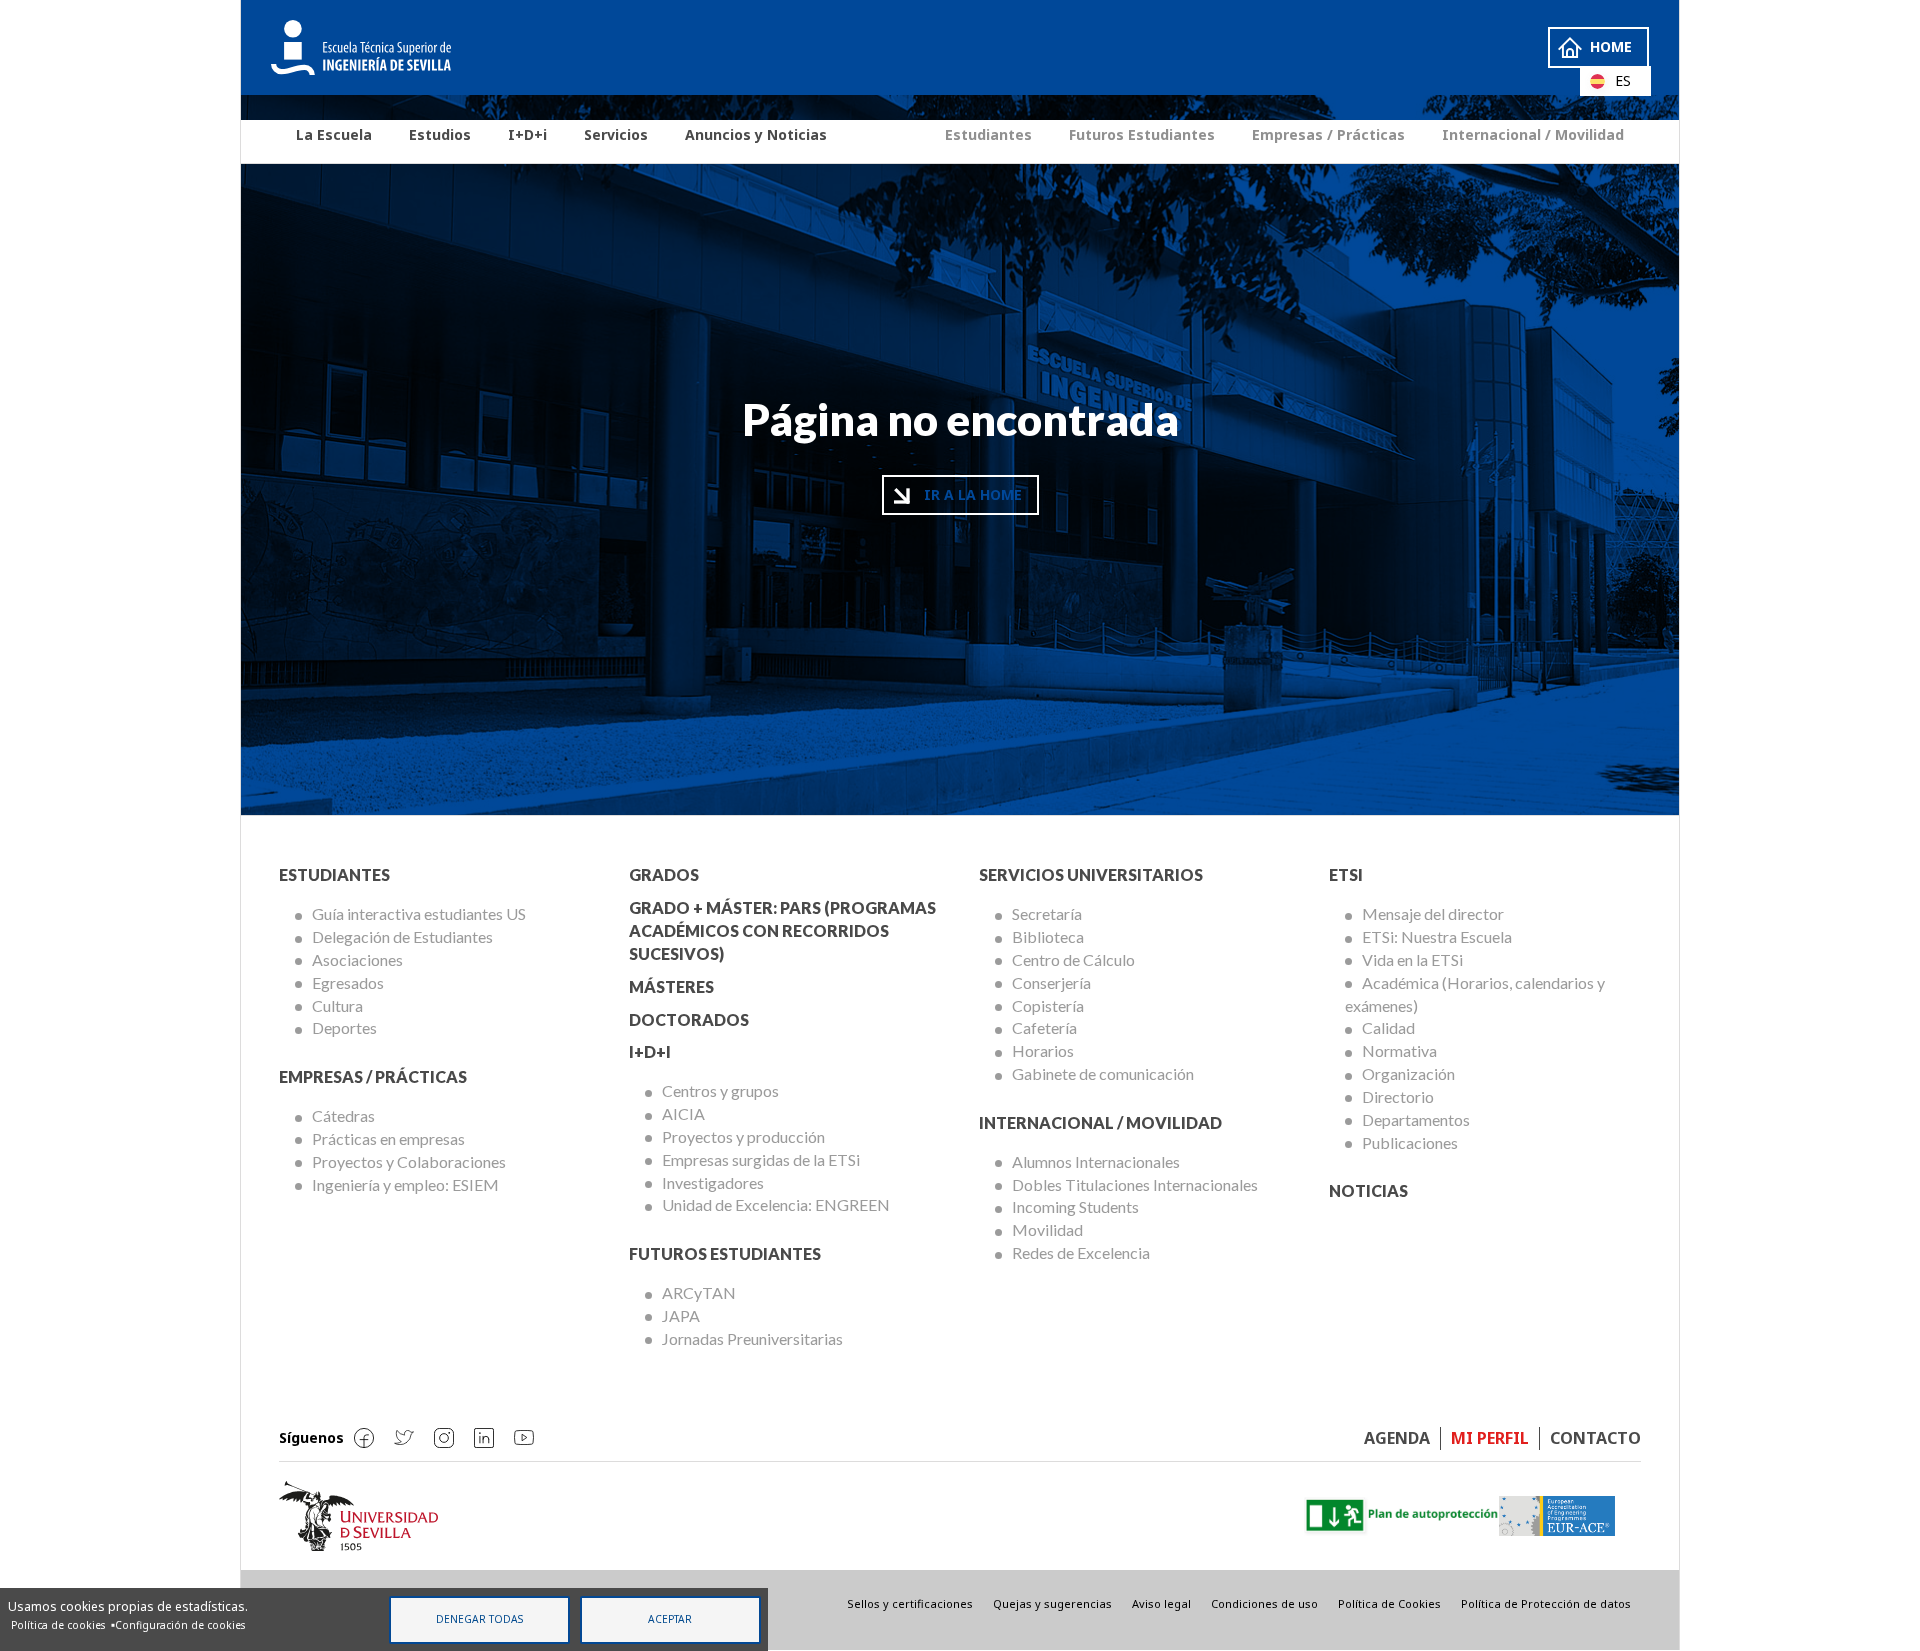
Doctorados (689, 1019)
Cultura (337, 1005)
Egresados (348, 982)
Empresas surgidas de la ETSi (761, 1159)
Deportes (344, 1027)
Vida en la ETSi (1412, 959)
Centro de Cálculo (1073, 959)
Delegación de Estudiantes (402, 936)
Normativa (1399, 1050)
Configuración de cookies (180, 1625)
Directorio (1398, 1096)
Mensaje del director (1433, 913)
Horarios (1043, 1050)
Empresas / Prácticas (1328, 134)
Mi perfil (1490, 1438)
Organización (1408, 1073)
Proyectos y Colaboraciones (409, 1161)
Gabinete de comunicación (1103, 1073)
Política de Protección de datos (1546, 1603)
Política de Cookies (1389, 1603)
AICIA (683, 1113)
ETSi (1346, 874)
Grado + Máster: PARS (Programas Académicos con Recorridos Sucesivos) (782, 930)
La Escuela (334, 134)
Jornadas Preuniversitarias (752, 1338)
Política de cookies (58, 1625)
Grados (664, 874)
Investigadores (713, 1182)
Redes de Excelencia (1081, 1252)
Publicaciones (1410, 1142)
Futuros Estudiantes (1142, 134)
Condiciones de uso (1264, 1603)
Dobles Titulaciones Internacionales (1135, 1184)
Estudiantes (988, 134)
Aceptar (670, 1619)
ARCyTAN (699, 1292)
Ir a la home (973, 494)
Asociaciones (357, 959)
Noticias (1368, 1190)
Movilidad (1047, 1229)
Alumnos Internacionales (1096, 1161)
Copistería (1048, 1005)
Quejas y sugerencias (1052, 1603)
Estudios (440, 134)
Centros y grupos (720, 1090)
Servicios (616, 134)
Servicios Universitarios (1091, 874)
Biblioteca (1048, 936)
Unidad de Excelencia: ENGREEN (776, 1204)
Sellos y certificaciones (910, 1603)
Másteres (671, 986)
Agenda (1397, 1438)
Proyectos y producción (743, 1136)
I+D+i (527, 134)
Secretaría (1047, 913)
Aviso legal (1161, 1603)
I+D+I (650, 1051)
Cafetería (1044, 1027)
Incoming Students (1075, 1206)
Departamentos (1416, 1119)
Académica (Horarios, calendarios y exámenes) (1475, 994)
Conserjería (1051, 982)
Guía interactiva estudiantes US (419, 913)
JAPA (681, 1315)
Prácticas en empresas (388, 1138)
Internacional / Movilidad (1533, 134)
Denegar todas (479, 1619)
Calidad (1388, 1027)
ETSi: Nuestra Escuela (1437, 936)
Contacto (1595, 1438)
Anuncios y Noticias (756, 134)
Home (1611, 46)
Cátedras (343, 1115)
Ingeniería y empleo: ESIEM (405, 1184)
